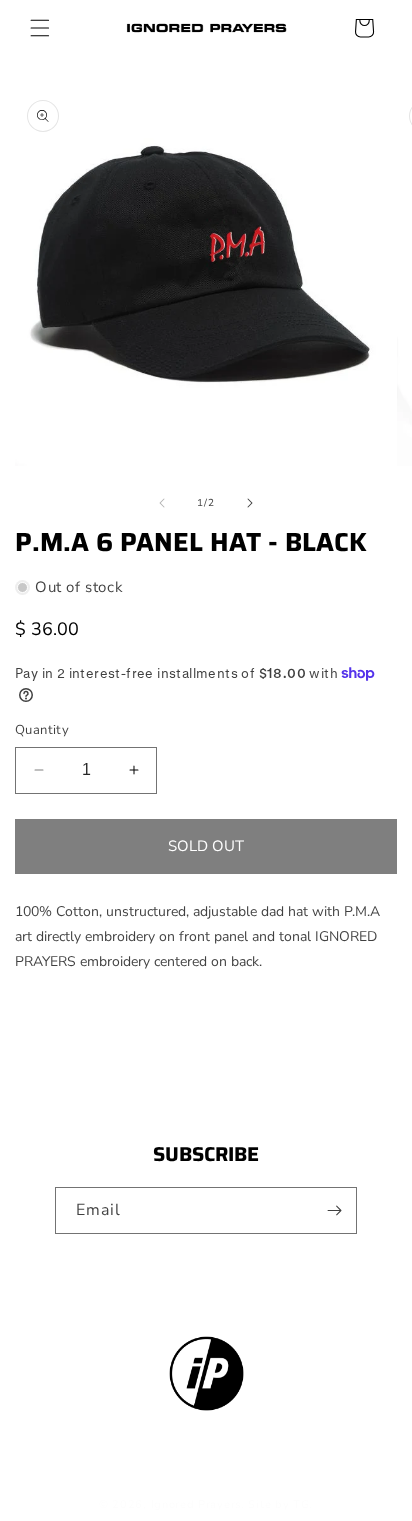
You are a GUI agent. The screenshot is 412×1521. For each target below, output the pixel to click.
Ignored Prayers (196, 1504)
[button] (40, 28)
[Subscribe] (334, 1210)
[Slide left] (162, 503)
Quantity (42, 730)
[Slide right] (250, 503)
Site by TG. (280, 1504)
